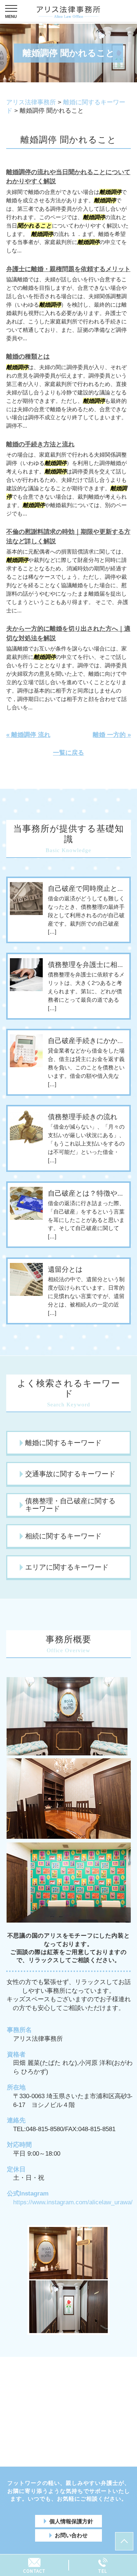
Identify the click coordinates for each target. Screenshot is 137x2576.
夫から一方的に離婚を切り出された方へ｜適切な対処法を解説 (68, 633)
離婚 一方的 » (112, 735)
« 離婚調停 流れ (28, 735)
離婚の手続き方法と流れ (40, 444)
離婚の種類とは (28, 357)
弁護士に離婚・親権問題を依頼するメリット (68, 269)
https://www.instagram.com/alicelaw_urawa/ (73, 2202)
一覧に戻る (68, 753)
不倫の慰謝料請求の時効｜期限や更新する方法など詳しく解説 (68, 537)
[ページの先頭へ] (124, 2541)
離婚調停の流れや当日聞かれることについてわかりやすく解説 (68, 177)
